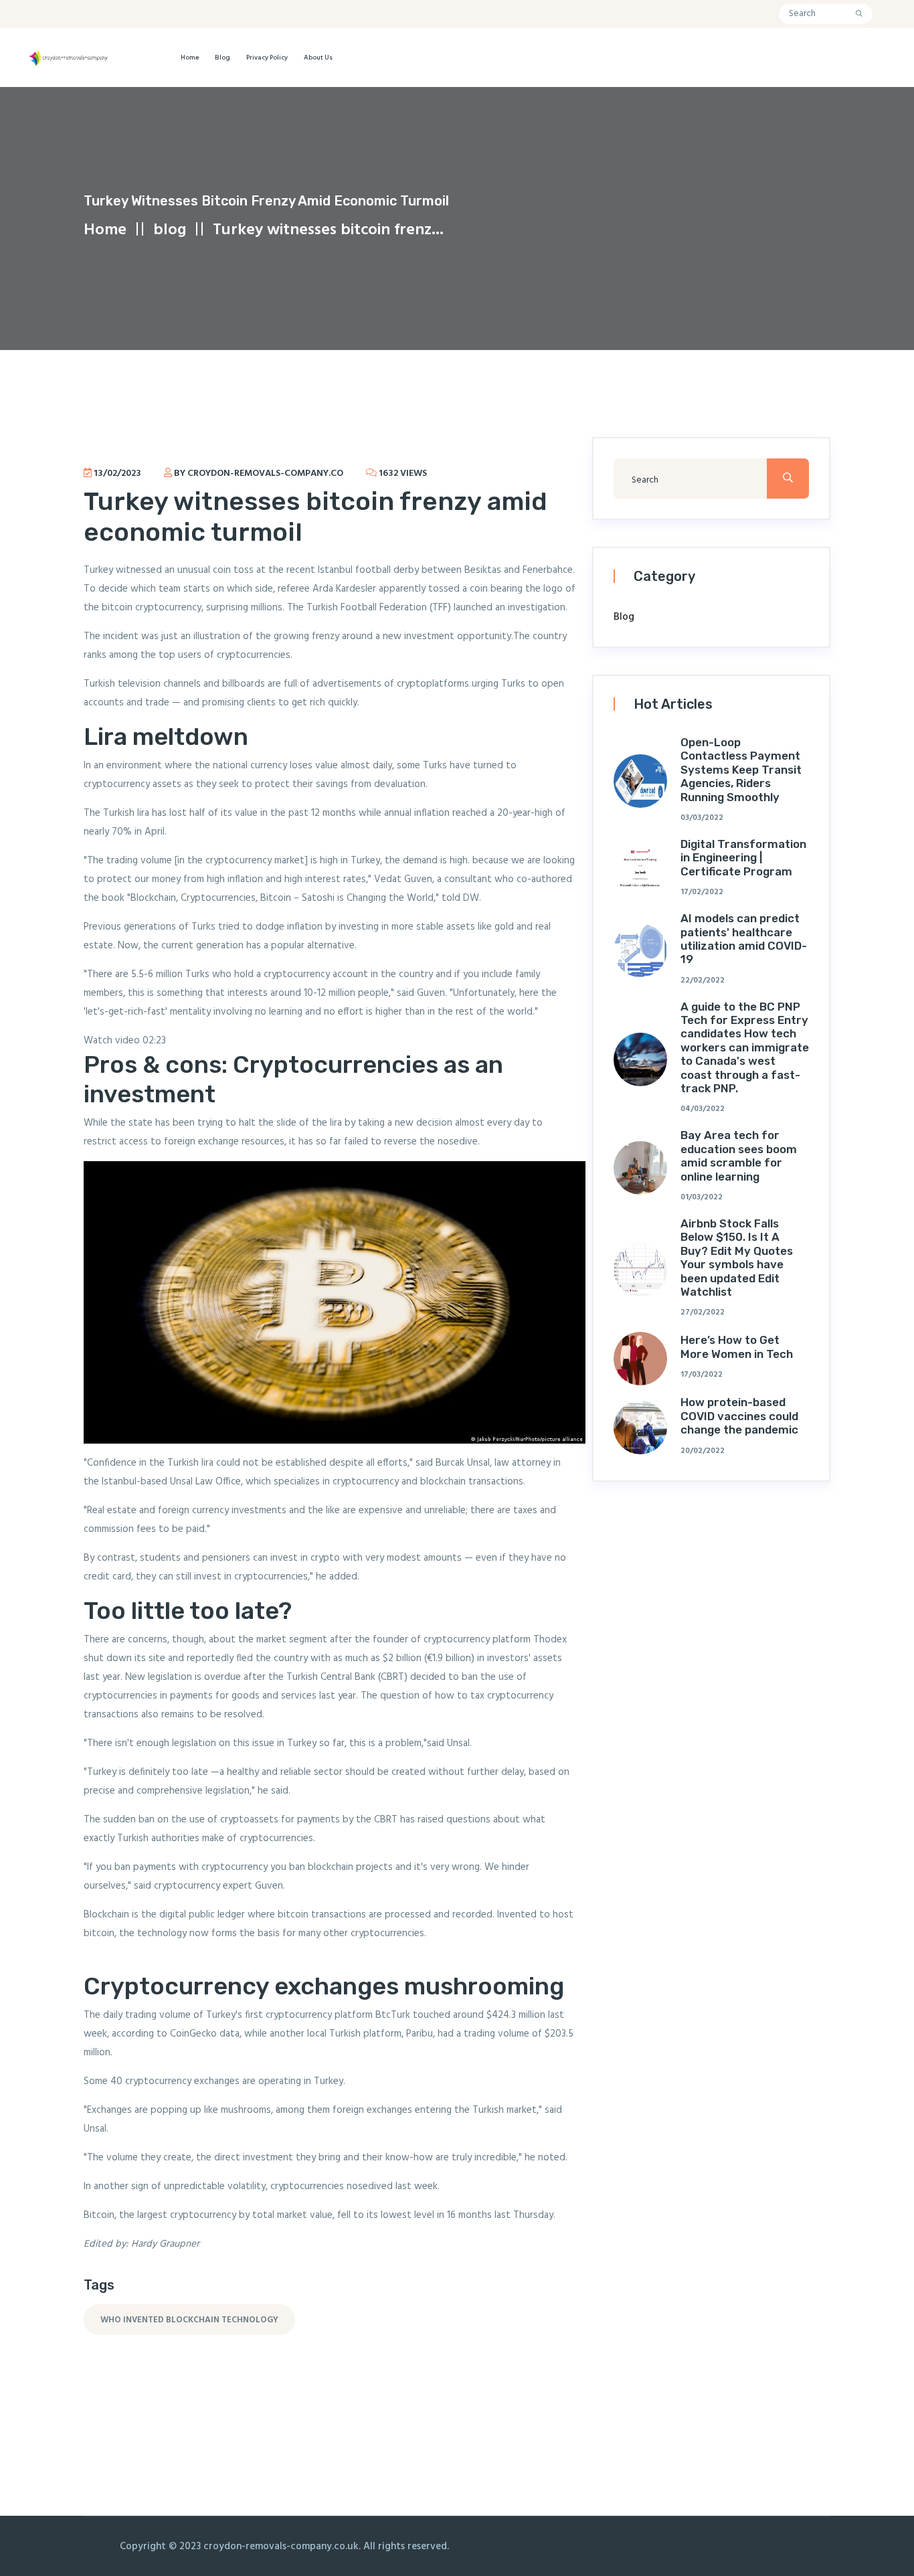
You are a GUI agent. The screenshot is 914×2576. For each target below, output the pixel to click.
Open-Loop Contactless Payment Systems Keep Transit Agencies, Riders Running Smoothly (741, 770)
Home (190, 58)
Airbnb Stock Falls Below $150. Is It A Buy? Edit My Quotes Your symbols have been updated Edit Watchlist (737, 1258)
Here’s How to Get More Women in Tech (737, 1347)
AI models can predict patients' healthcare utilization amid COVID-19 (744, 939)
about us (318, 58)
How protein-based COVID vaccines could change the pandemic (739, 1416)
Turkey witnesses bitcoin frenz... (328, 230)
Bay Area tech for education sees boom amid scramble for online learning (739, 1155)
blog (222, 58)
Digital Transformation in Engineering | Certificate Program (743, 858)
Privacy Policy (267, 58)
